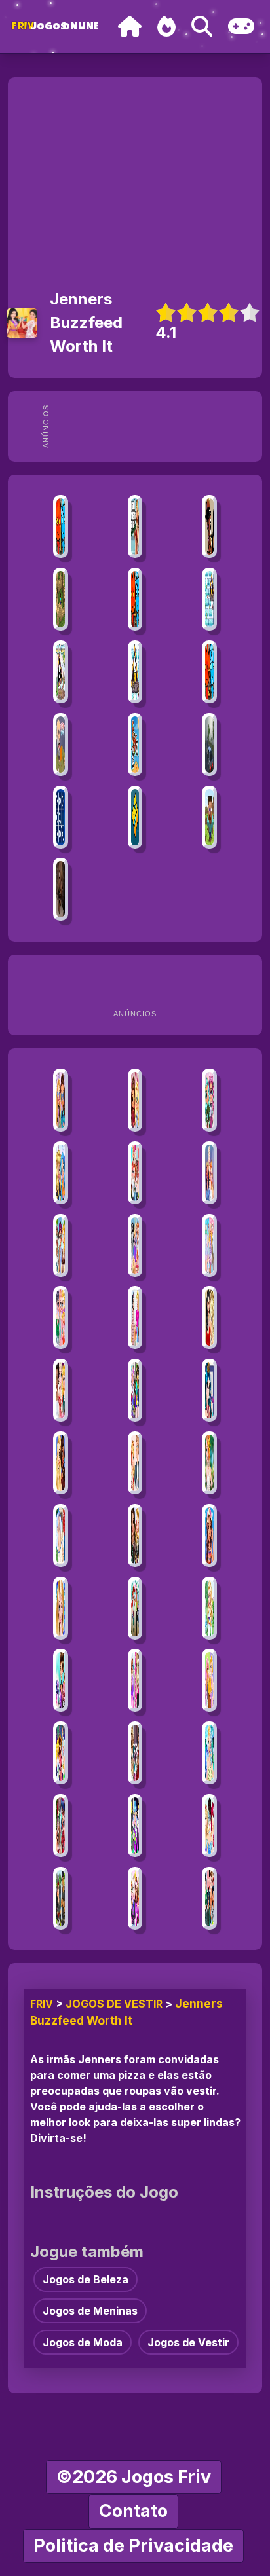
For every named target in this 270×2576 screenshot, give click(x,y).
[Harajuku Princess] (135, 1390)
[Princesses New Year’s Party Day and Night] (61, 1463)
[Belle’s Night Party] (209, 1390)
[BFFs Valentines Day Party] (135, 1898)
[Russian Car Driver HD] (209, 745)
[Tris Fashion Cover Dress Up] (61, 1680)
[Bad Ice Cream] (209, 599)
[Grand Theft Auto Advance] (135, 526)
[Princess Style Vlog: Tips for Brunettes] (209, 1898)
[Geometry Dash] (135, 817)
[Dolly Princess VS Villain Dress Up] (135, 1753)
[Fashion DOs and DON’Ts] (209, 1680)
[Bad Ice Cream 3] (61, 672)
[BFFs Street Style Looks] (61, 1317)
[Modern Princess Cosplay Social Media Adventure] (135, 1608)
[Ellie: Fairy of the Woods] (209, 1753)
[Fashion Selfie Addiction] (61, 1826)
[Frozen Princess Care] (61, 1608)
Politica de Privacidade (133, 2546)
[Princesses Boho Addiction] (209, 1463)
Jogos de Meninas (90, 2311)
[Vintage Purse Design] (61, 1390)
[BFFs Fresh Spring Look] (135, 1100)
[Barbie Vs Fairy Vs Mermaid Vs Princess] (209, 1826)
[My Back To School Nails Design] (61, 1536)
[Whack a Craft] (209, 817)
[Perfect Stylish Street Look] (209, 1100)
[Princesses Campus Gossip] (135, 1173)
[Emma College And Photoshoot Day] (135, 1680)
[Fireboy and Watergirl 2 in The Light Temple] (209, 672)
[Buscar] (202, 27)
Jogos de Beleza (86, 2279)
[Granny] (61, 889)
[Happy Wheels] (61, 745)
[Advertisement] (157, 426)
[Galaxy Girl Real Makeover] (135, 1826)
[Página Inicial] (130, 27)
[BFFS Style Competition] (135, 1536)
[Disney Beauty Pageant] (135, 1245)
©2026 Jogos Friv (134, 2477)
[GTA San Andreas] (209, 526)
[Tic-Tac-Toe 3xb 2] (61, 817)
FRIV (42, 2004)
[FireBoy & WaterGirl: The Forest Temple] (61, 526)
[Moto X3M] (135, 745)
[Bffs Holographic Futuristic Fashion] (61, 1100)
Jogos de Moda (83, 2342)
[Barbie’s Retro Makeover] (209, 1608)
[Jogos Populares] (166, 27)
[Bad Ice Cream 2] (135, 672)
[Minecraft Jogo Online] (61, 599)
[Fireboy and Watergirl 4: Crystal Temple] (135, 599)
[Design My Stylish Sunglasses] (61, 1245)
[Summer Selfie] (209, 1173)
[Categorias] (241, 27)
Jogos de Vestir (114, 2004)
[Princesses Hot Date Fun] (135, 1317)
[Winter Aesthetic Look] (61, 1173)
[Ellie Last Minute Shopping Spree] (135, 1463)
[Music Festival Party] (61, 1753)
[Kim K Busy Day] (209, 1317)
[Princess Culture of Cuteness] (209, 1245)
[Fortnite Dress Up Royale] (61, 1898)
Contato (133, 2511)
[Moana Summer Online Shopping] (209, 1536)
